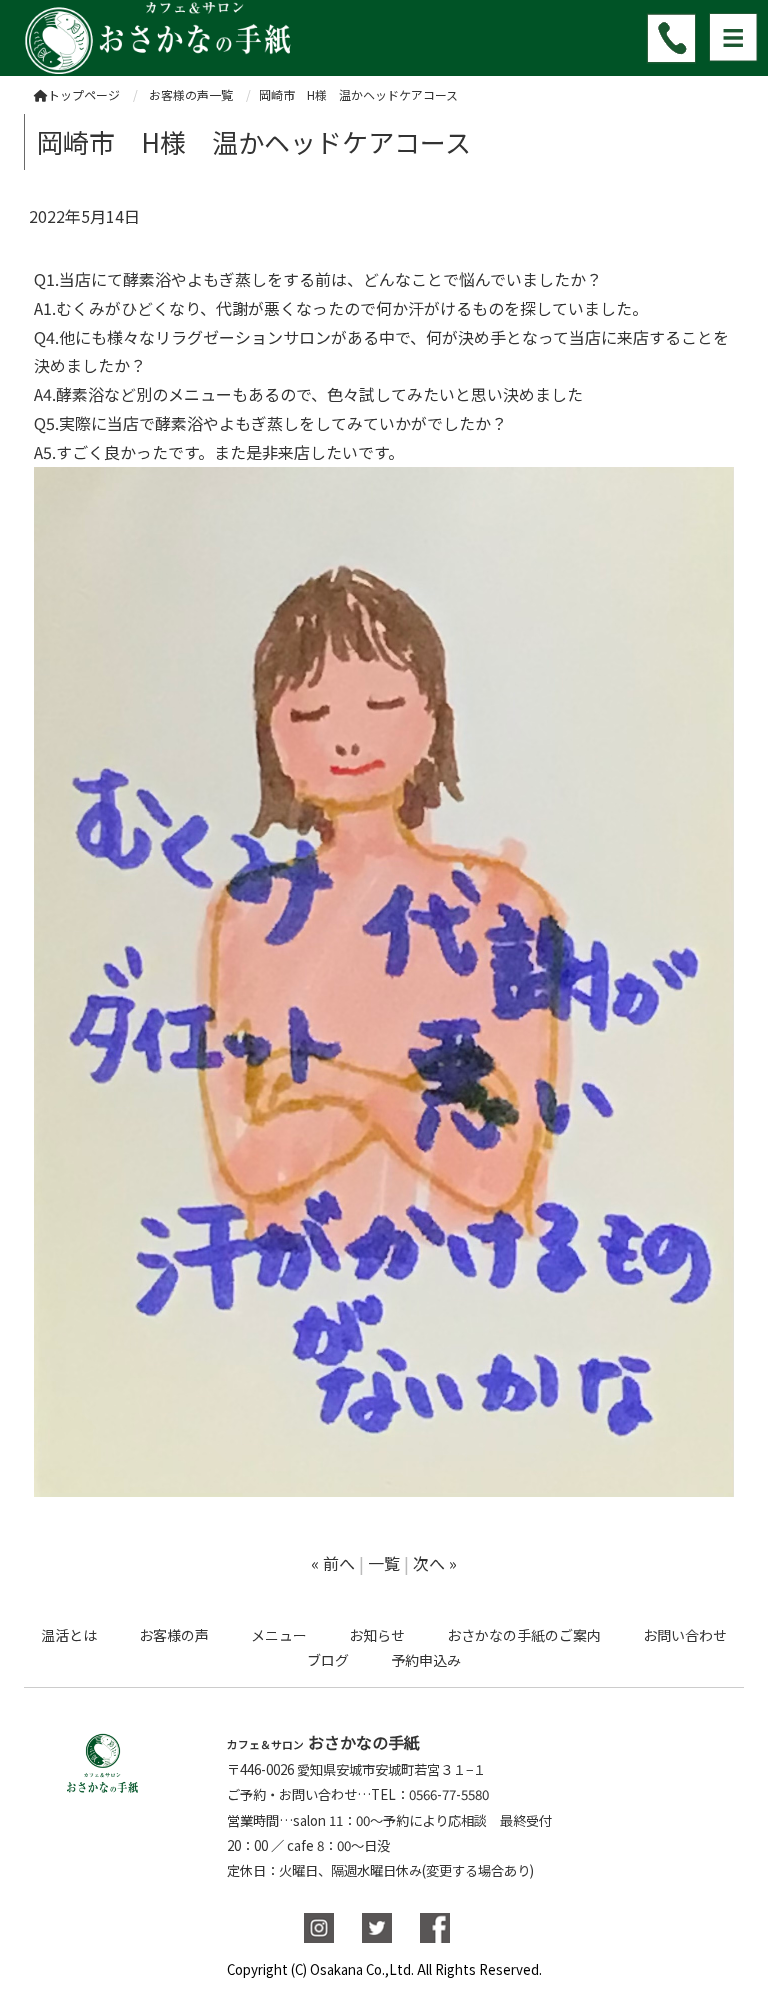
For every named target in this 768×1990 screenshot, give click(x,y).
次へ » (435, 1563)
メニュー (279, 1635)
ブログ (328, 1660)
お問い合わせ (685, 1635)
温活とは (69, 1635)
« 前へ (333, 1563)
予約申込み (426, 1660)
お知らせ (377, 1635)
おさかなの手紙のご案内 (524, 1635)
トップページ (84, 94)
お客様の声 (174, 1635)
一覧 (384, 1563)
